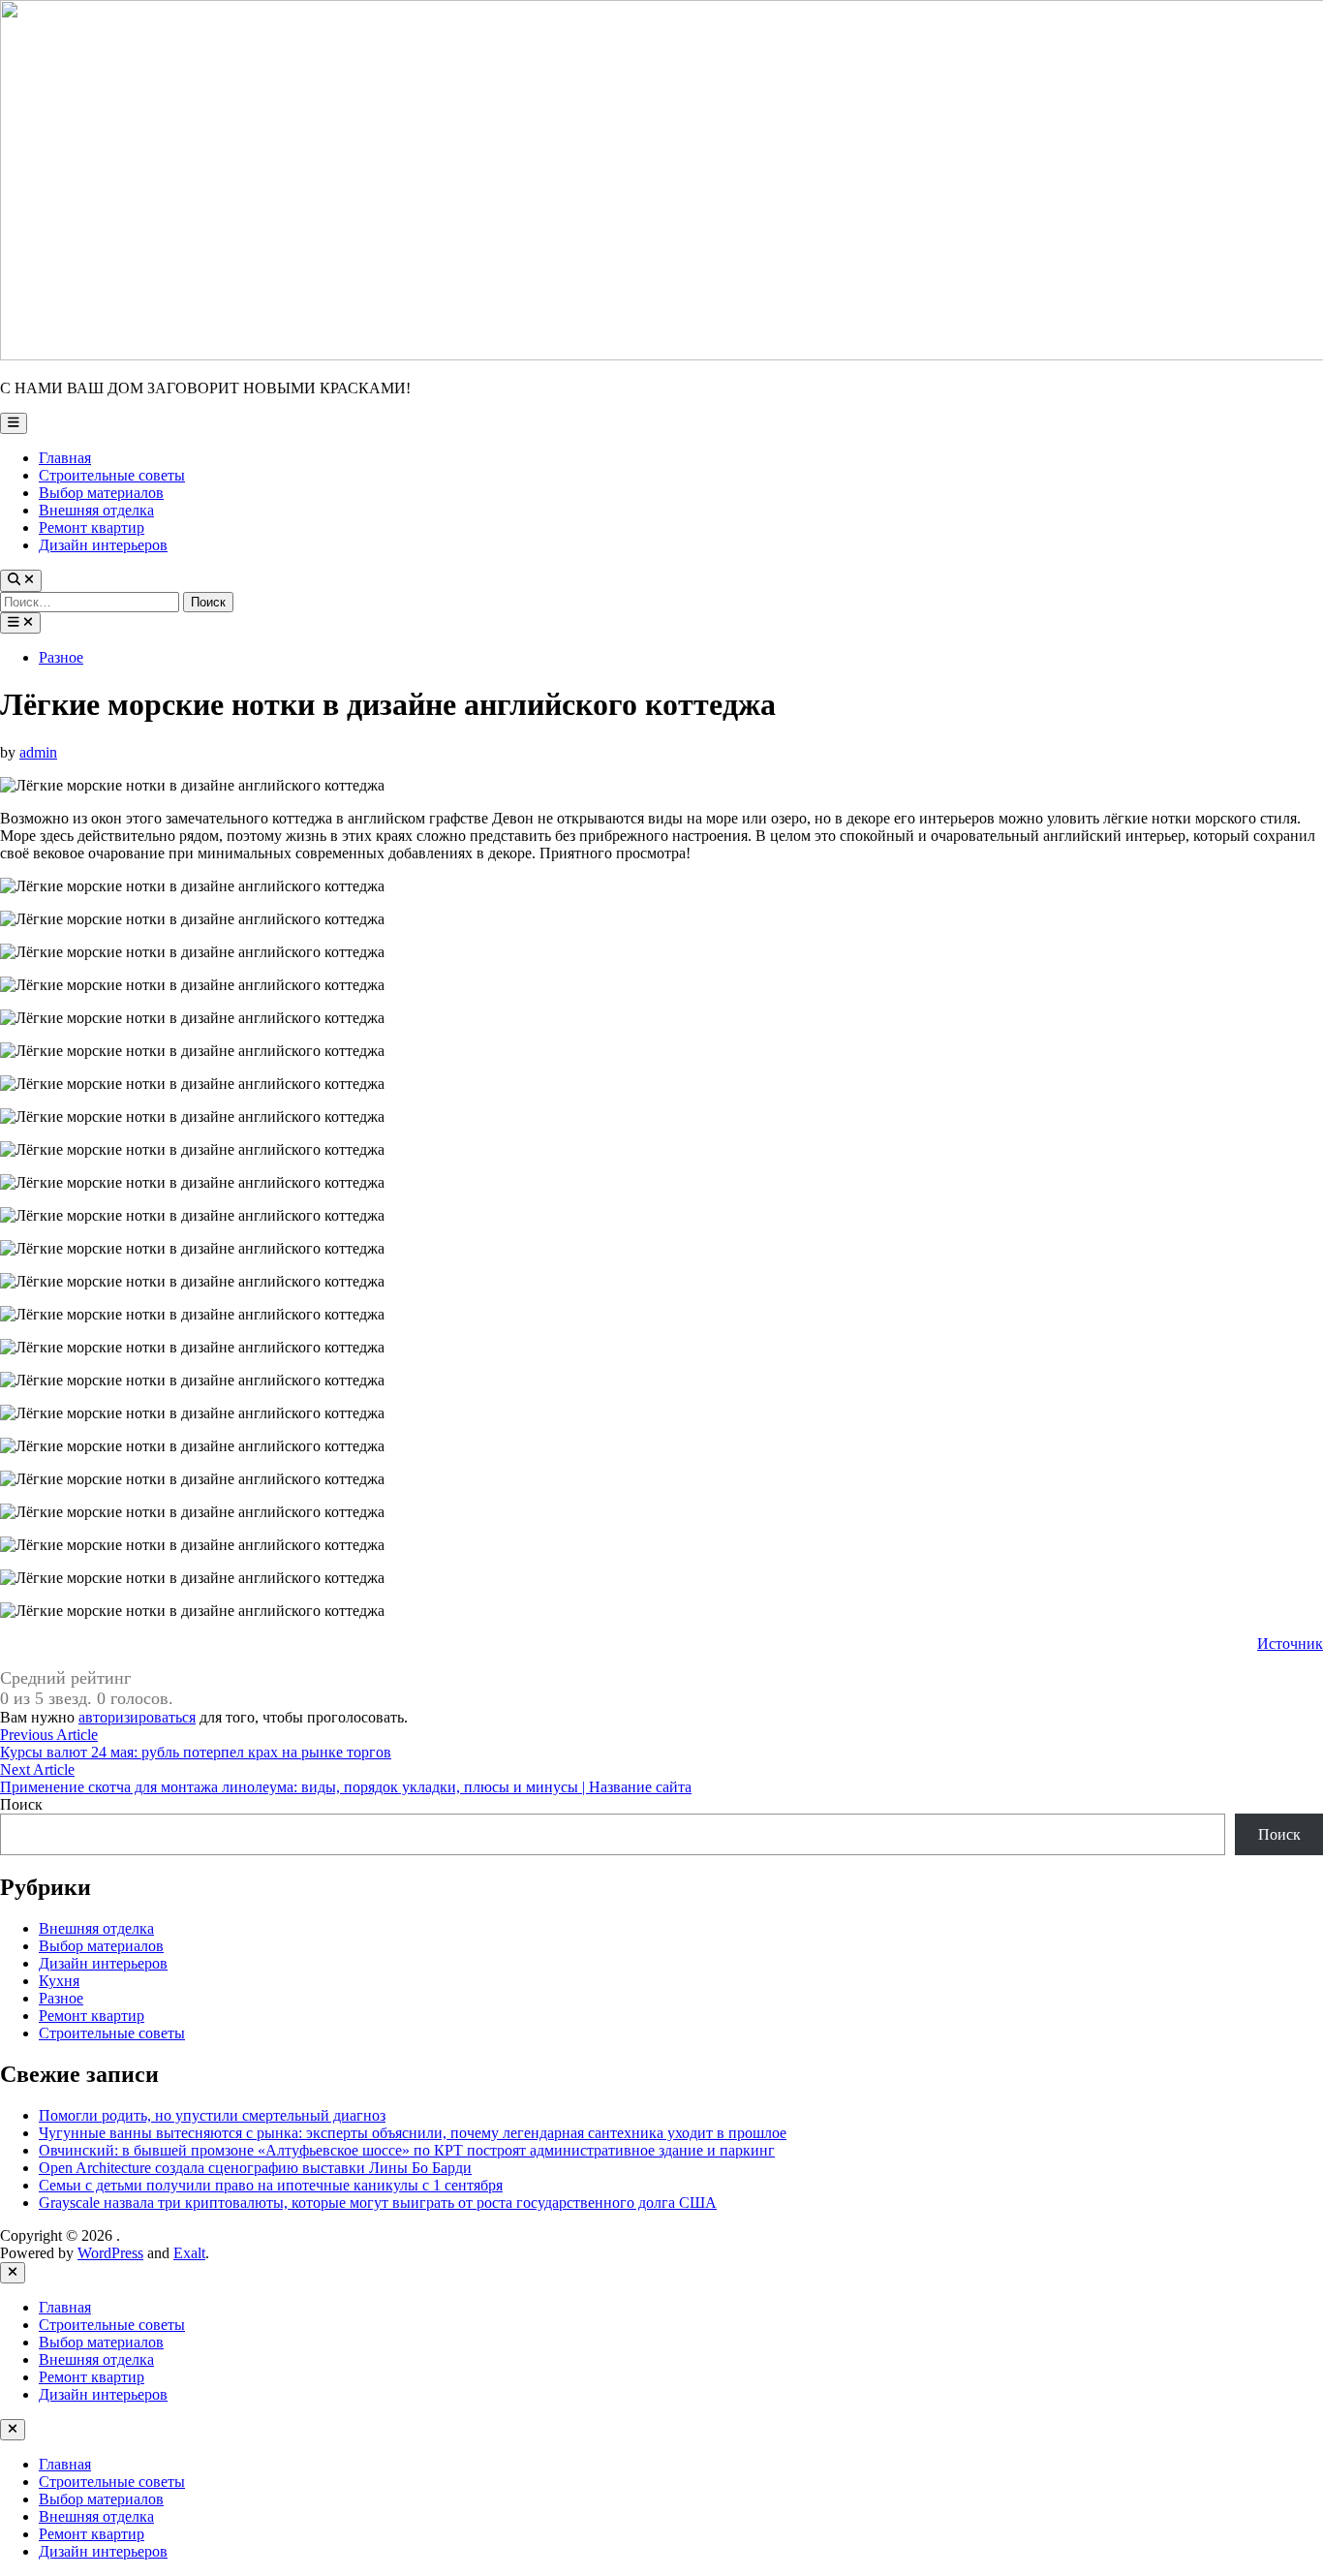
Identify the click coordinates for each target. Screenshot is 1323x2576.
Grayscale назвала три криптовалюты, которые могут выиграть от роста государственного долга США (378, 2203)
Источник (1290, 1644)
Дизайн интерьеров (103, 545)
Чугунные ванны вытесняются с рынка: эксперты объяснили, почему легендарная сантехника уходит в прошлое (413, 2133)
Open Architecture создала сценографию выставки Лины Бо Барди (255, 2168)
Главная (65, 458)
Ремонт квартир (92, 528)
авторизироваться (137, 1717)
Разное (61, 657)
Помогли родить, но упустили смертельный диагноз (212, 2115)
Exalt (189, 2253)
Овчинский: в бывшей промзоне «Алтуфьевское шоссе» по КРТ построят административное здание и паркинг (407, 2150)
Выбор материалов (101, 493)
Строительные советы (112, 475)
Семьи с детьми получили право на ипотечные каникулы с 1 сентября (271, 2185)
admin (38, 752)
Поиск (21, 1804)
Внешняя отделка (96, 510)
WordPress (110, 2253)
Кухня (59, 1981)
